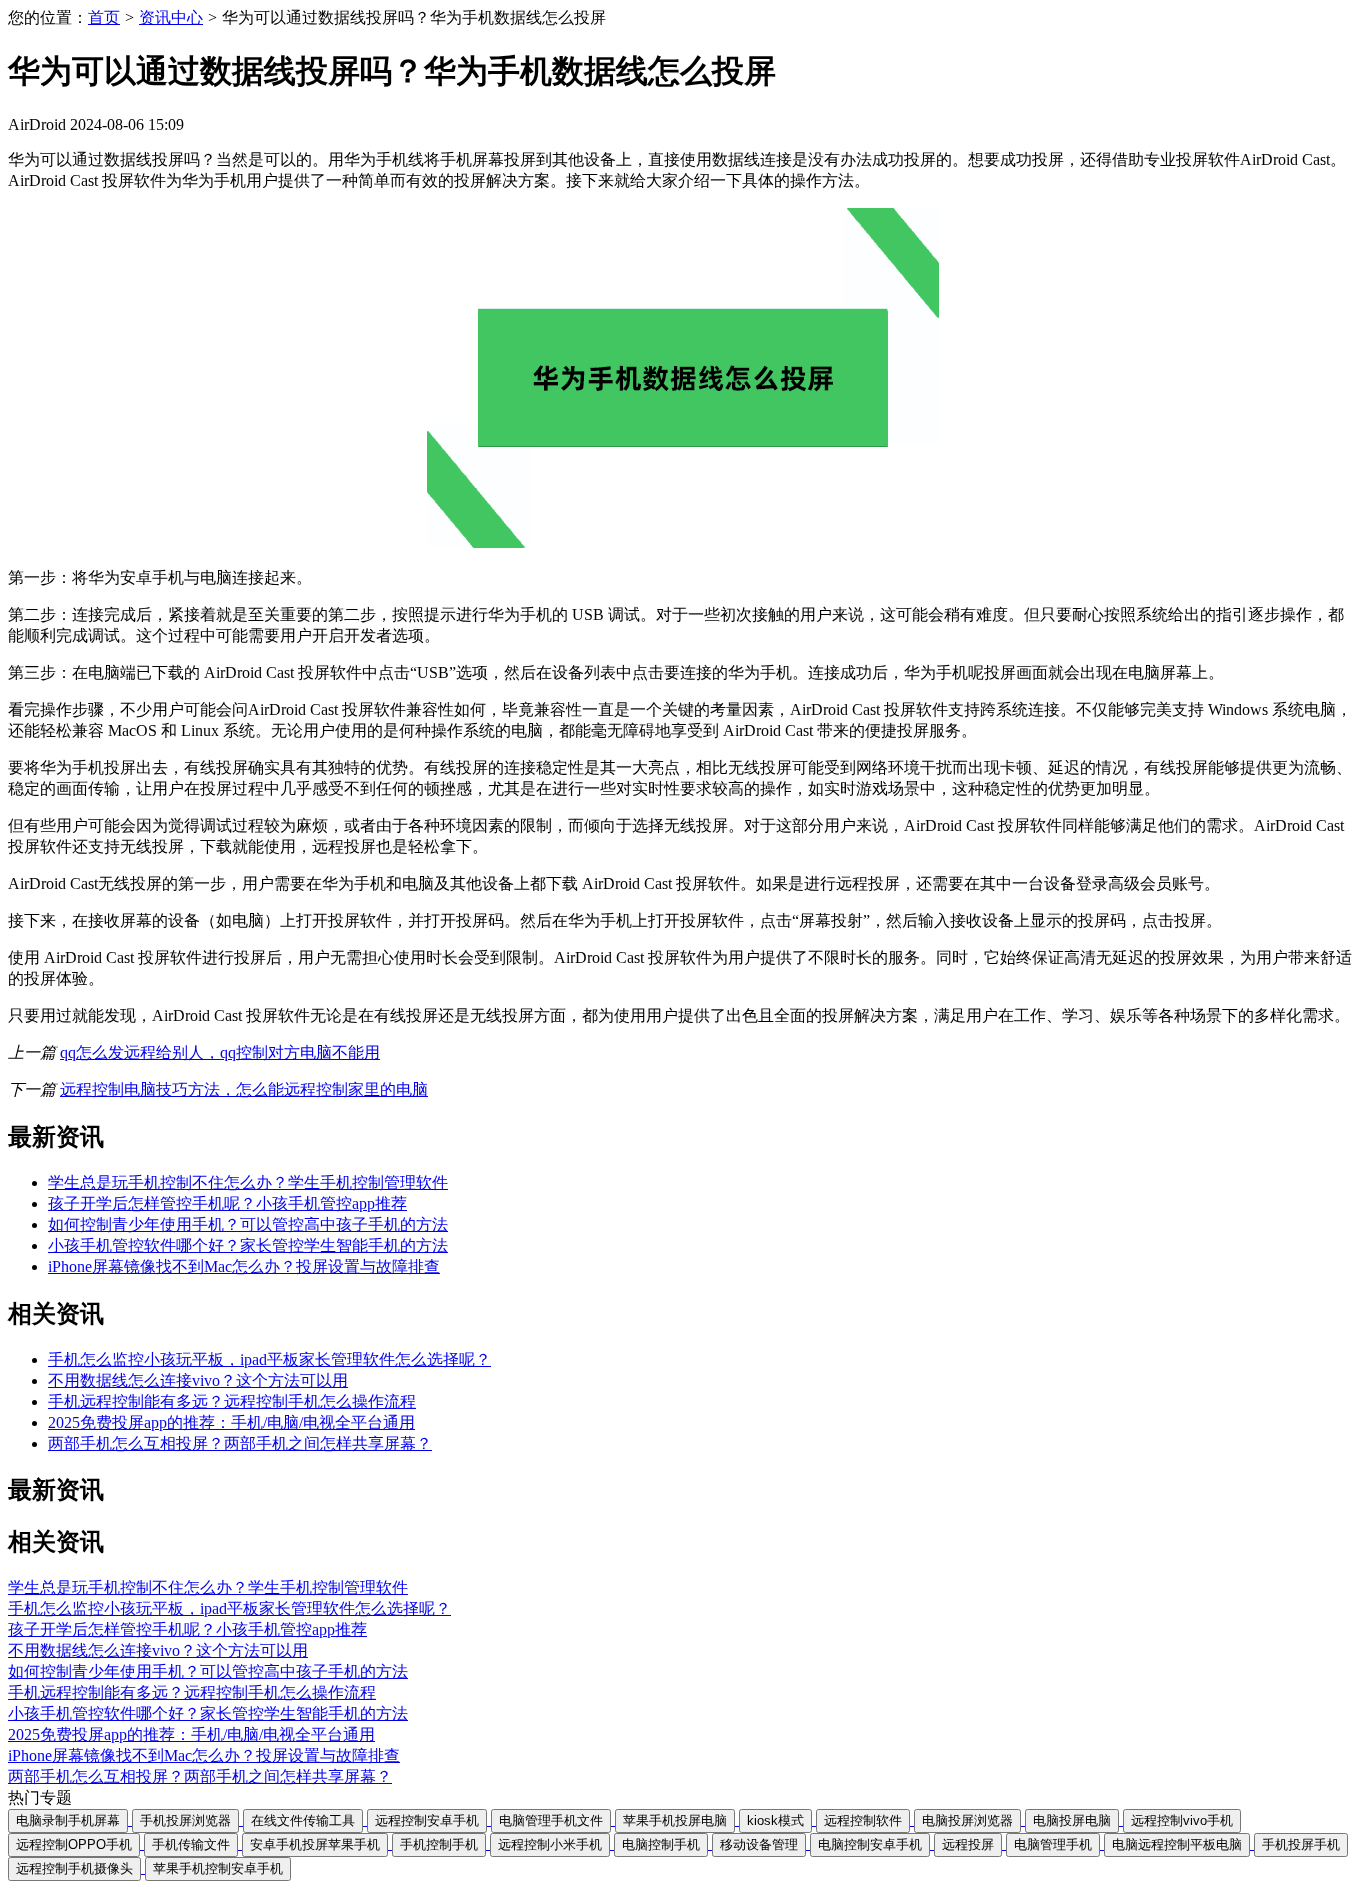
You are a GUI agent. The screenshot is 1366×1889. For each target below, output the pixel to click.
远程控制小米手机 (550, 1844)
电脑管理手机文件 (551, 1820)
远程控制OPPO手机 (74, 1844)
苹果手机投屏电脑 (675, 1820)
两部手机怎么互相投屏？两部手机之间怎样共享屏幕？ (240, 1443)
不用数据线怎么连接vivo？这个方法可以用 (198, 1380)
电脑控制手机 (661, 1844)
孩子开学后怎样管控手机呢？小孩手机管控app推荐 (227, 1203)
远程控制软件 (863, 1820)
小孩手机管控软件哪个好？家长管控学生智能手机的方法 (248, 1245)
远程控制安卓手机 (427, 1820)
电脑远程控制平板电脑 (1177, 1844)
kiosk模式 (775, 1820)
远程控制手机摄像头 (74, 1868)
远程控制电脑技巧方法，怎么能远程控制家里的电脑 (244, 1089)
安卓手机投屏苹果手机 (315, 1844)
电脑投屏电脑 (1072, 1820)
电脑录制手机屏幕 (68, 1820)
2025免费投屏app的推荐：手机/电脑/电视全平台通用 (231, 1422)
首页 (104, 17)
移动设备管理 (759, 1844)
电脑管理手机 (1053, 1844)
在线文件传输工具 (303, 1820)
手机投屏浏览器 (185, 1820)
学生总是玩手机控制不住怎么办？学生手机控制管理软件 (248, 1182)
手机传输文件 (191, 1844)
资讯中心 (171, 17)
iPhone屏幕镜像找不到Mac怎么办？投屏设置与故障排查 (244, 1266)
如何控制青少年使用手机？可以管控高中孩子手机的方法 (248, 1224)
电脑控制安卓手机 (870, 1844)
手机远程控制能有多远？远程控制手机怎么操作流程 (232, 1401)
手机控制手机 (439, 1844)
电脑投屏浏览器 (967, 1820)
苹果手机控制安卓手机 (218, 1868)
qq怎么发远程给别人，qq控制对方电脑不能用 (220, 1052)
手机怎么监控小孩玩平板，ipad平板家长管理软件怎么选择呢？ (269, 1359)
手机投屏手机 (1301, 1844)
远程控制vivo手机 (1182, 1820)
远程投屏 (968, 1844)
